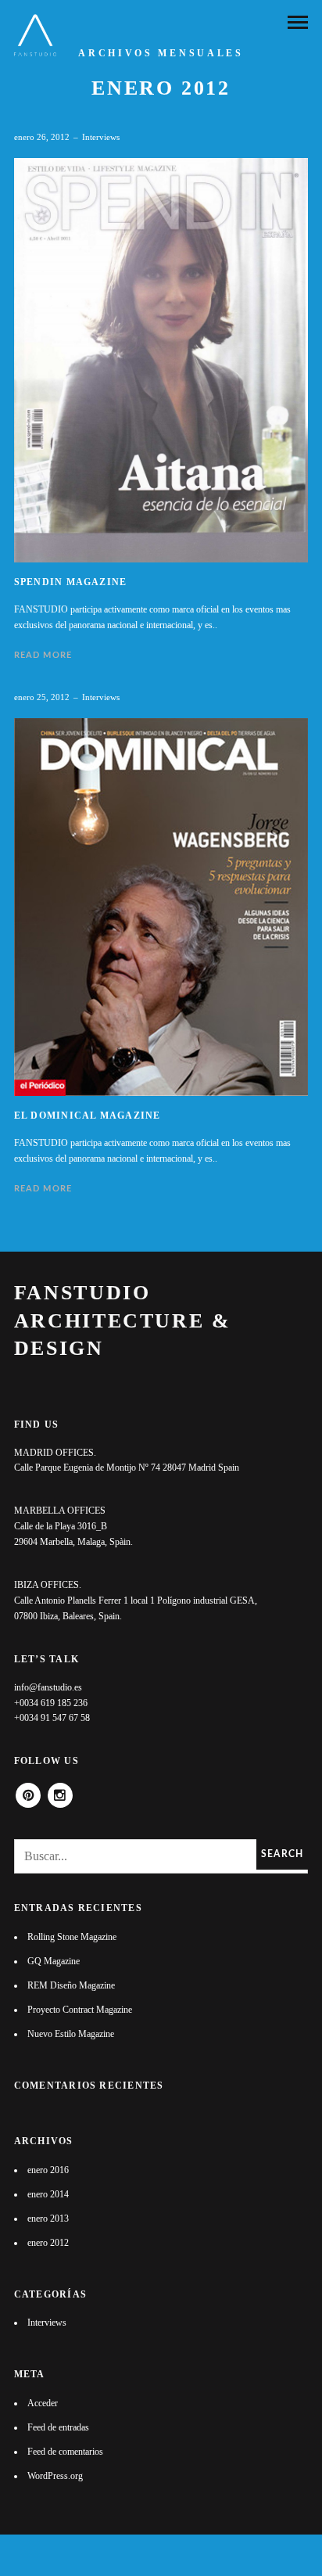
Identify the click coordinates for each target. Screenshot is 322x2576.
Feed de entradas (58, 2427)
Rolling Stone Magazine (72, 1937)
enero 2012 (48, 2243)
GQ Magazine (54, 1961)
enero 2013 (48, 2219)
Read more (43, 655)
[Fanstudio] (35, 35)
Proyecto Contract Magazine (80, 2010)
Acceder (43, 2403)
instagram (60, 1790)
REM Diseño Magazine (71, 1985)
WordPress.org (55, 2476)
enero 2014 (48, 2194)
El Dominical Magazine (88, 1116)
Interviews (101, 137)
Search (282, 1854)
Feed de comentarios (65, 2452)
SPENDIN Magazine (71, 582)
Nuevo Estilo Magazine (71, 2034)
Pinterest (28, 1790)
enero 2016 (48, 2170)
